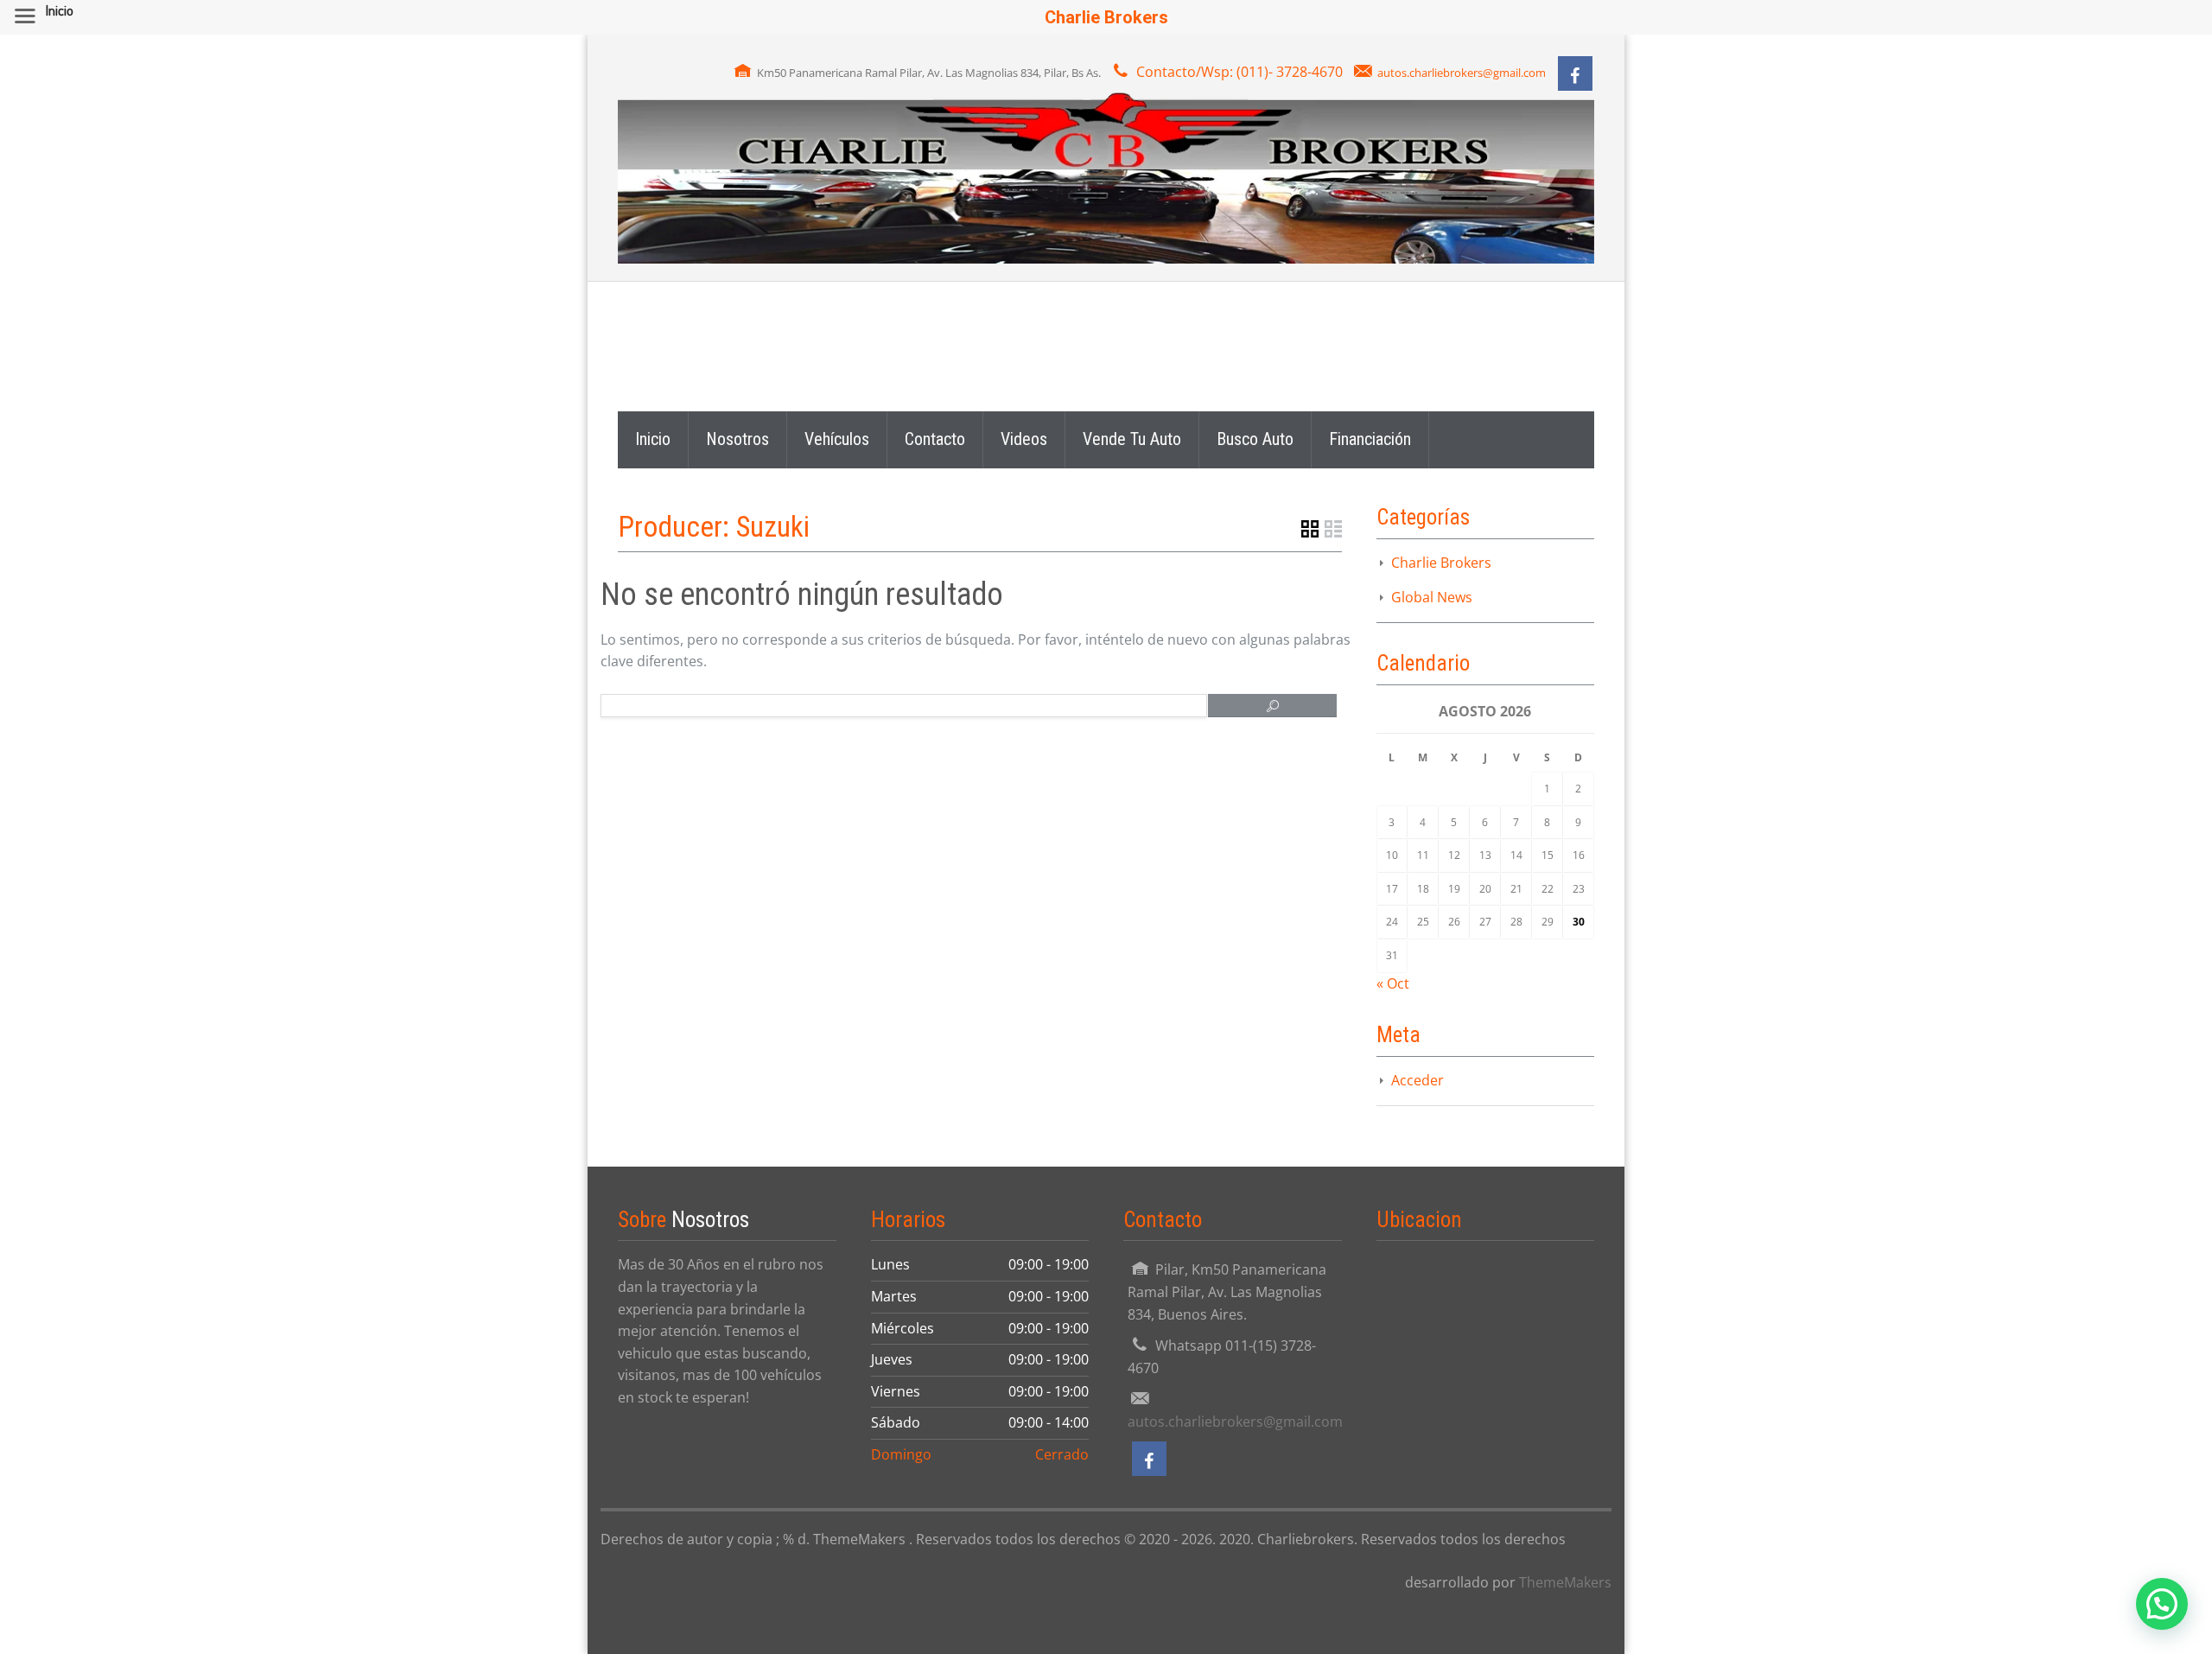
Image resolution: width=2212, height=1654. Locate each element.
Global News (1432, 597)
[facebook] (1575, 73)
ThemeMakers (1565, 1582)
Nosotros (737, 439)
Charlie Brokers (1441, 563)
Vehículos (837, 439)
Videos (1024, 439)
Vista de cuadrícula (1310, 529)
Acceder (1417, 1080)
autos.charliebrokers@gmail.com (1462, 73)
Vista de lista (1333, 529)
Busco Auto (1255, 439)
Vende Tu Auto (1132, 439)
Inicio (653, 439)
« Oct (1393, 983)
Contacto (935, 439)
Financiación (1370, 439)
